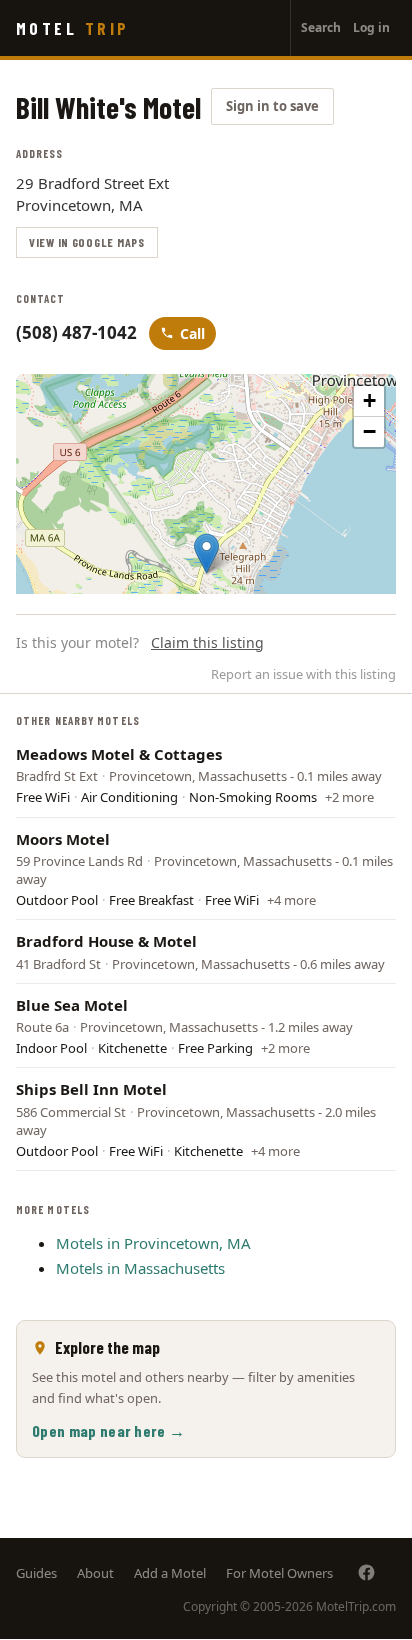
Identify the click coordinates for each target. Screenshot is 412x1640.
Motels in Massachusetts (140, 1268)
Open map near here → (108, 1430)
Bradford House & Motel (106, 941)
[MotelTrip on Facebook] (366, 1572)
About (95, 1573)
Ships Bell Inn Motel (91, 1089)
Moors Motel (63, 839)
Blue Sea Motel (72, 1005)
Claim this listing (207, 642)
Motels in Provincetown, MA (153, 1243)
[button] (206, 553)
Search (321, 27)
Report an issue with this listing (303, 674)
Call (192, 333)
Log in (371, 27)
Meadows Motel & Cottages (119, 754)
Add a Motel (170, 1573)
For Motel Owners (279, 1573)
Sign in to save (272, 106)
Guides (36, 1573)
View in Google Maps (87, 242)
